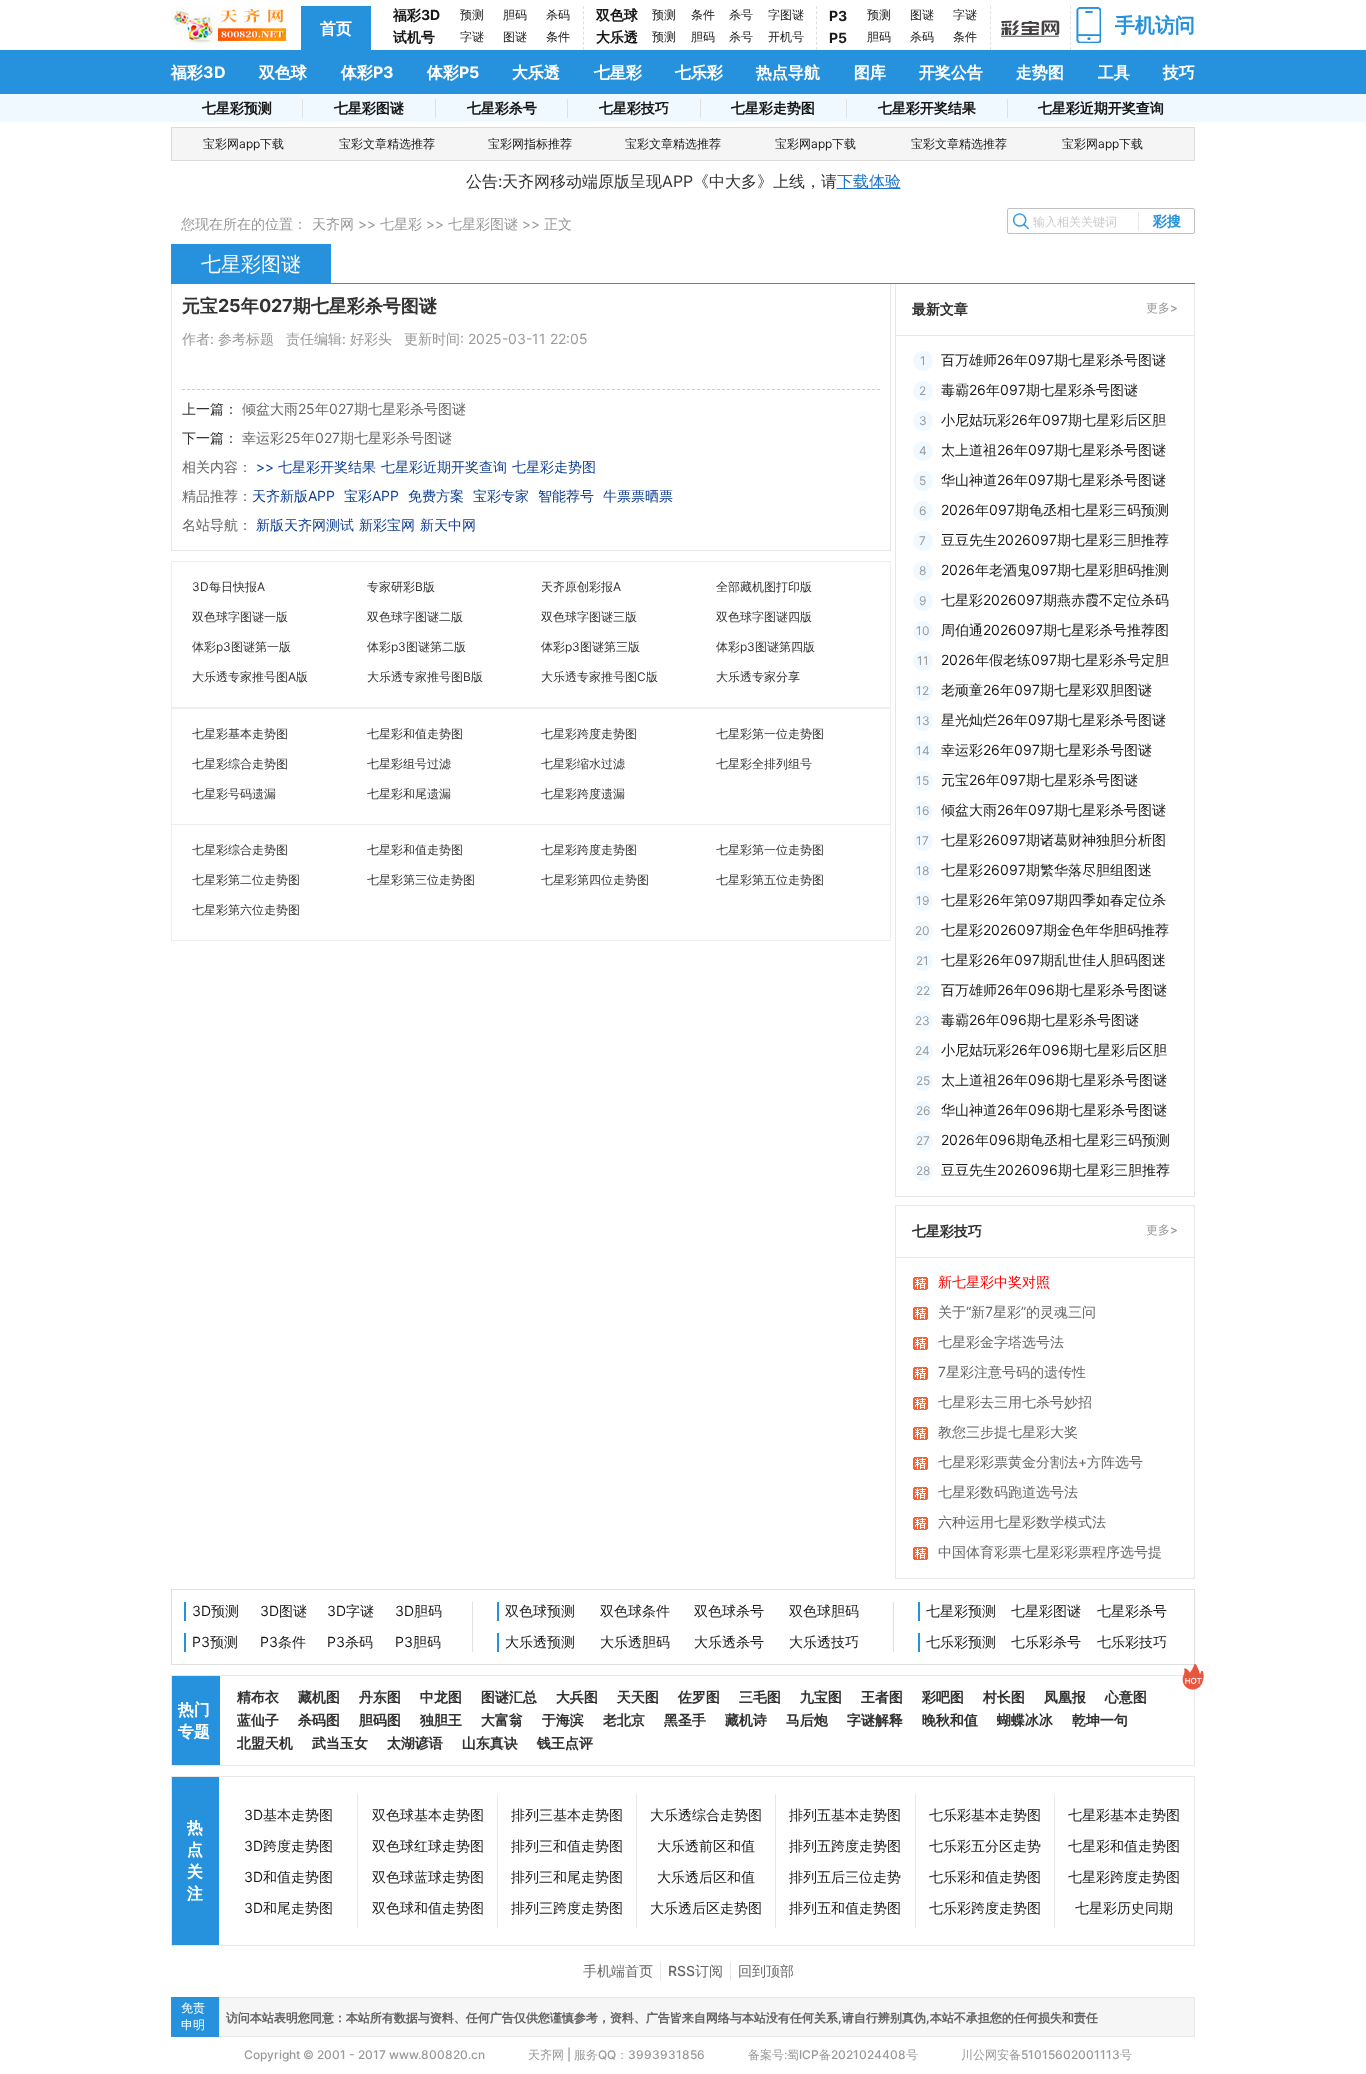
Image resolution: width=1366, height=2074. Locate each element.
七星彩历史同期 (1124, 1907)
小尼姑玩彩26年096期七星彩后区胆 (1054, 1049)
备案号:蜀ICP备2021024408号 (833, 2054)
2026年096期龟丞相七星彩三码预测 (1055, 1139)
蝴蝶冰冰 (1025, 1719)
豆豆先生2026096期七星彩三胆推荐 (1055, 1169)
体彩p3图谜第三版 (590, 646)
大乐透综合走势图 (706, 1814)
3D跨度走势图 (288, 1845)
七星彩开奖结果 (927, 107)
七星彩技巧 (634, 107)
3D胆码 (418, 1610)
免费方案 (436, 495)
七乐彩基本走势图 (985, 1814)
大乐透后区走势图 (706, 1907)
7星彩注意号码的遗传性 (1012, 1371)
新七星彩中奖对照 (994, 1281)
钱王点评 (565, 1742)
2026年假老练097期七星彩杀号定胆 (1055, 659)
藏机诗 (746, 1719)
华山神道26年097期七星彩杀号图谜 (1053, 479)
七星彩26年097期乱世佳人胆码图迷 (1053, 959)
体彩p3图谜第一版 (241, 646)
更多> (1162, 307)
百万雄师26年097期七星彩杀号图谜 (1053, 359)
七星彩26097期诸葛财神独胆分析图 (1053, 839)
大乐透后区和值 (706, 1876)
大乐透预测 (540, 1641)
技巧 (1179, 72)
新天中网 (448, 524)
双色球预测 (540, 1610)
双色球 (617, 14)
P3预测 (215, 1641)
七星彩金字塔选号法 (1001, 1341)
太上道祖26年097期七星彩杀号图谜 (1053, 449)
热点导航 (788, 72)
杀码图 (319, 1719)
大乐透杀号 (729, 1641)
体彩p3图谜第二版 (416, 646)
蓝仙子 (258, 1719)
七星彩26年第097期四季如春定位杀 (1053, 899)
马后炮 (807, 1719)
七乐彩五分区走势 (985, 1845)
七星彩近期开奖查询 (1101, 107)
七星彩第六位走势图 (246, 909)
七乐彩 (699, 72)
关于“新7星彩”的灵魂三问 (1017, 1311)
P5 (838, 37)
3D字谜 (350, 1610)
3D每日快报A (228, 586)
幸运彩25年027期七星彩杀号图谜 (347, 437)
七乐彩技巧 (1132, 1641)
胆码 (515, 14)
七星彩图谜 (369, 107)
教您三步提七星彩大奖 (1008, 1431)
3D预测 (215, 1610)
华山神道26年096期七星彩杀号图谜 (1054, 1109)
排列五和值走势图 (845, 1907)
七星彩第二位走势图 (246, 879)
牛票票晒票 (638, 495)
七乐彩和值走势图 (985, 1876)
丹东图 (380, 1696)
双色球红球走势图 (428, 1845)
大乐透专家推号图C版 (599, 676)
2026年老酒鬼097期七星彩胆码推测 (1055, 569)
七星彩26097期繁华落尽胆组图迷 (1046, 869)
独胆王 (441, 1719)
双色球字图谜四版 (764, 616)
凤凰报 (1065, 1696)
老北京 (624, 1719)
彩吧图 (943, 1696)
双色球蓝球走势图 (428, 1876)
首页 (336, 28)
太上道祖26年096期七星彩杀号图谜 (1054, 1079)
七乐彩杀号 (1046, 1641)
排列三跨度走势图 (567, 1907)
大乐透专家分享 (758, 676)
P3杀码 (350, 1641)
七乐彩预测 (961, 1641)
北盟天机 (265, 1742)
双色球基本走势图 (428, 1814)
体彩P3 (367, 72)
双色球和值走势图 (428, 1907)
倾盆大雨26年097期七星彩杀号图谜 (1053, 809)
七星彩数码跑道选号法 (1008, 1491)
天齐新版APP (293, 495)
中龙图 (441, 1696)
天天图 (638, 1696)
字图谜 (786, 14)
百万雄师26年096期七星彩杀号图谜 (1054, 989)
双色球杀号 (729, 1610)
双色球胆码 (824, 1610)
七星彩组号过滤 (409, 763)
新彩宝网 (387, 524)
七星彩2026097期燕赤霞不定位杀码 (1055, 599)
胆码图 (380, 1719)
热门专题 (194, 1720)
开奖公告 (951, 72)
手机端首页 (618, 1970)
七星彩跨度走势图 (589, 733)
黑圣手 (685, 1719)
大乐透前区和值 (706, 1845)
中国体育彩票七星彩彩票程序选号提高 (1050, 1553)
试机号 (414, 36)
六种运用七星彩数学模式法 (1022, 1521)
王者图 (882, 1696)
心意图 (1126, 1696)
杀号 (741, 14)
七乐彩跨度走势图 (985, 1907)
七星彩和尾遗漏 (409, 793)
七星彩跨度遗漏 (583, 793)
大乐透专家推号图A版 (250, 676)
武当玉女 (340, 1742)
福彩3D (416, 14)
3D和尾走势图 (288, 1907)
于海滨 (563, 1719)
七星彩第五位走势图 (770, 879)
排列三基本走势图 (567, 1814)
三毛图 (760, 1696)
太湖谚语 (415, 1742)
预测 (472, 14)
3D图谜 (283, 1610)
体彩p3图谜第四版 (765, 646)
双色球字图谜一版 (240, 616)
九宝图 (821, 1696)
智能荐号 (566, 495)
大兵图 (577, 1696)
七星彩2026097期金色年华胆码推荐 (1055, 929)
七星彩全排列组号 (764, 763)
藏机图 (319, 1696)
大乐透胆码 (635, 1641)
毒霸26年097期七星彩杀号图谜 (1039, 389)
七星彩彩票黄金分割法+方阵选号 (1040, 1461)
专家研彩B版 (401, 586)
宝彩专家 (501, 495)
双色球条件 (635, 1610)
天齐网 (333, 223)
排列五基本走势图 (845, 1814)
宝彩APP (371, 495)
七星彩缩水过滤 (583, 763)
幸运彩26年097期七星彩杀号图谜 (1046, 749)
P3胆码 (418, 1641)
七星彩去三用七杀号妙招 (1015, 1401)
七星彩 (618, 72)
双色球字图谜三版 (589, 616)
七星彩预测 (237, 107)
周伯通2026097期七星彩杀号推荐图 (1055, 629)
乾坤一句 (1100, 1719)
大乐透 (617, 36)
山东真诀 (490, 1742)
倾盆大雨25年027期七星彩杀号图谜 (354, 408)
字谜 (472, 36)
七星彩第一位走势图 (770, 733)
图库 (870, 72)
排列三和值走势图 (567, 1845)
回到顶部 (766, 1970)
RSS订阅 (695, 1970)
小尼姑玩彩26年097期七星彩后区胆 (1053, 419)
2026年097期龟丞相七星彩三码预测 (1055, 509)
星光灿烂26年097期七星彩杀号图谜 (1053, 719)
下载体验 (869, 181)
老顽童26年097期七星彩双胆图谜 (1046, 689)
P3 (838, 15)
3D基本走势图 (288, 1814)
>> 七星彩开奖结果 (316, 466)
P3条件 (283, 1641)
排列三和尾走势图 (567, 1876)
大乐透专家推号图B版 (425, 676)
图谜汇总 (509, 1696)
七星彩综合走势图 (240, 763)
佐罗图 (699, 1696)
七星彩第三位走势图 (421, 879)
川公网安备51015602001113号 (1045, 2054)
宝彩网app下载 (243, 143)
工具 (1114, 72)
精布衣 (258, 1696)
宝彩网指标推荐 (530, 143)
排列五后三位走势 (845, 1876)
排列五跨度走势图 (845, 1845)
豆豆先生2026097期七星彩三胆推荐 (1055, 539)
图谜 (515, 36)
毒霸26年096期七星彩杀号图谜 (1040, 1019)
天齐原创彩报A (581, 586)
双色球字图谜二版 (415, 616)
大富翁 (502, 1719)
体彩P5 (453, 72)
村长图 (1004, 1696)
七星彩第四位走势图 (595, 879)
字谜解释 (875, 1719)
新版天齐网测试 (305, 524)
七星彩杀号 (502, 107)
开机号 (786, 36)
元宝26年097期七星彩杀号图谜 (1039, 779)
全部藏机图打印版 (764, 586)
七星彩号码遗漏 (234, 793)
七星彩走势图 (773, 107)
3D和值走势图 (288, 1876)
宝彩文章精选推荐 (387, 143)
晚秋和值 (950, 1719)
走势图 (1040, 72)
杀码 (558, 14)
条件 (558, 36)
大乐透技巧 (824, 1641)
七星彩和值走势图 (415, 733)
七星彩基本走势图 (240, 733)
